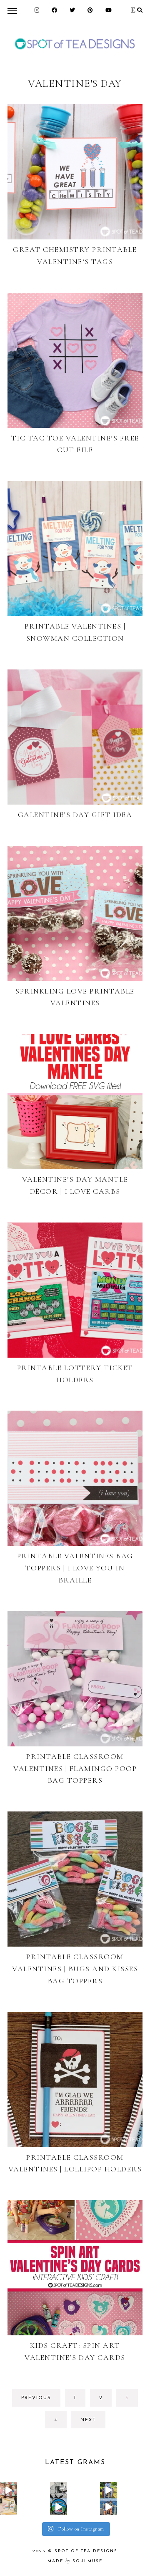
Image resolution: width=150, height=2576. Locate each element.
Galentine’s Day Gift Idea (75, 815)
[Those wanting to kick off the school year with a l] (8, 2507)
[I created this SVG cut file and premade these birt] (8, 2490)
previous (36, 2398)
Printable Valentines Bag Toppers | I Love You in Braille (75, 1568)
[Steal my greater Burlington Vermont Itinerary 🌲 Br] (108, 2507)
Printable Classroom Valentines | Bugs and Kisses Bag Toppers (75, 1969)
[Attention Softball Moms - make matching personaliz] (108, 2490)
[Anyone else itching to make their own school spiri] (58, 2490)
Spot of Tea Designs (86, 2551)
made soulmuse (75, 2561)
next (88, 2420)
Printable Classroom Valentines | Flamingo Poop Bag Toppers (75, 1768)
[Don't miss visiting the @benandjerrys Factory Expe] (58, 2507)
